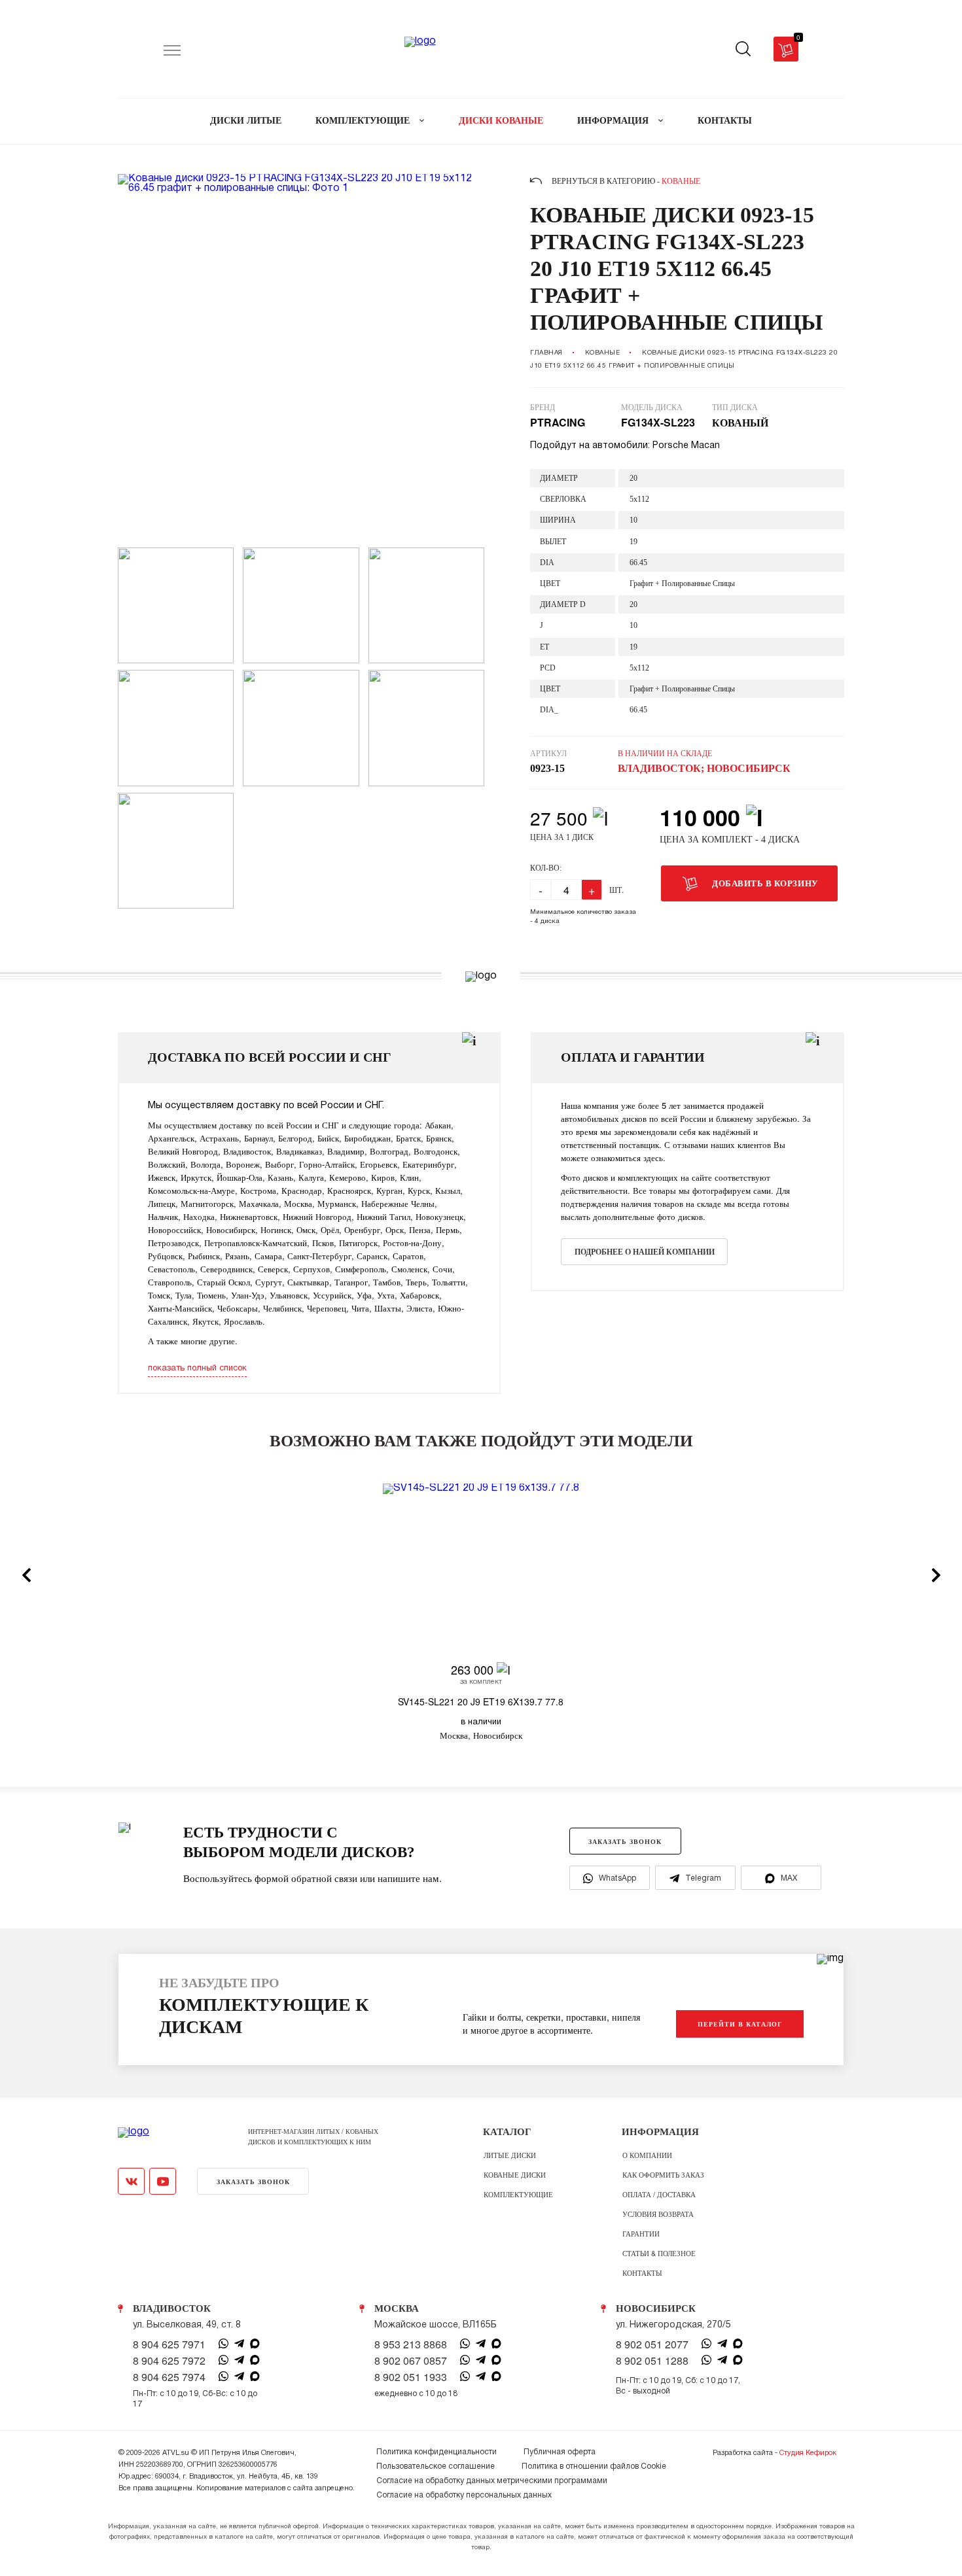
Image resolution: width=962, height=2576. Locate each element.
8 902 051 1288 (652, 2361)
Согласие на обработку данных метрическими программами (492, 2481)
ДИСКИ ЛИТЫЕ (246, 121)
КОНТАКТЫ (725, 121)
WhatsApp (617, 1878)
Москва (397, 2308)
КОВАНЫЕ (603, 353)
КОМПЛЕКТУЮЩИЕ (364, 121)
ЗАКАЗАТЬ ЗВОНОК (625, 1841)
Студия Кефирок (808, 2453)
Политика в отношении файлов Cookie (594, 2466)
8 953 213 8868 (411, 2344)
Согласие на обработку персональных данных (464, 2495)
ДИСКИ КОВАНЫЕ (501, 121)
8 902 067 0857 (411, 2361)
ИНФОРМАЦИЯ (614, 121)
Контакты (642, 2272)
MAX (789, 1878)
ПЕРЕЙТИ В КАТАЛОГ (740, 2024)
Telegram (703, 1878)
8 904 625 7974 (169, 2377)
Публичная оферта (560, 2452)
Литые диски (510, 2155)
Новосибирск (656, 2308)
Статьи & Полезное (659, 2253)
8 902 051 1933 (411, 2377)
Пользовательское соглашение (436, 2466)
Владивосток (172, 2308)
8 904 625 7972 (169, 2361)
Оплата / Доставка (659, 2194)
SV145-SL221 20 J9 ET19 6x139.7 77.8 (481, 1701)
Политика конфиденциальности (436, 2452)
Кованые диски (515, 2174)
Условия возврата (658, 2214)
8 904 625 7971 (169, 2344)
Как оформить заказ (663, 2174)
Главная (546, 353)
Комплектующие (518, 2194)
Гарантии (641, 2233)
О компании (647, 2155)
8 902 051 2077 (652, 2344)
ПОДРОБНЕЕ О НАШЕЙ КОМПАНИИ (645, 1252)
